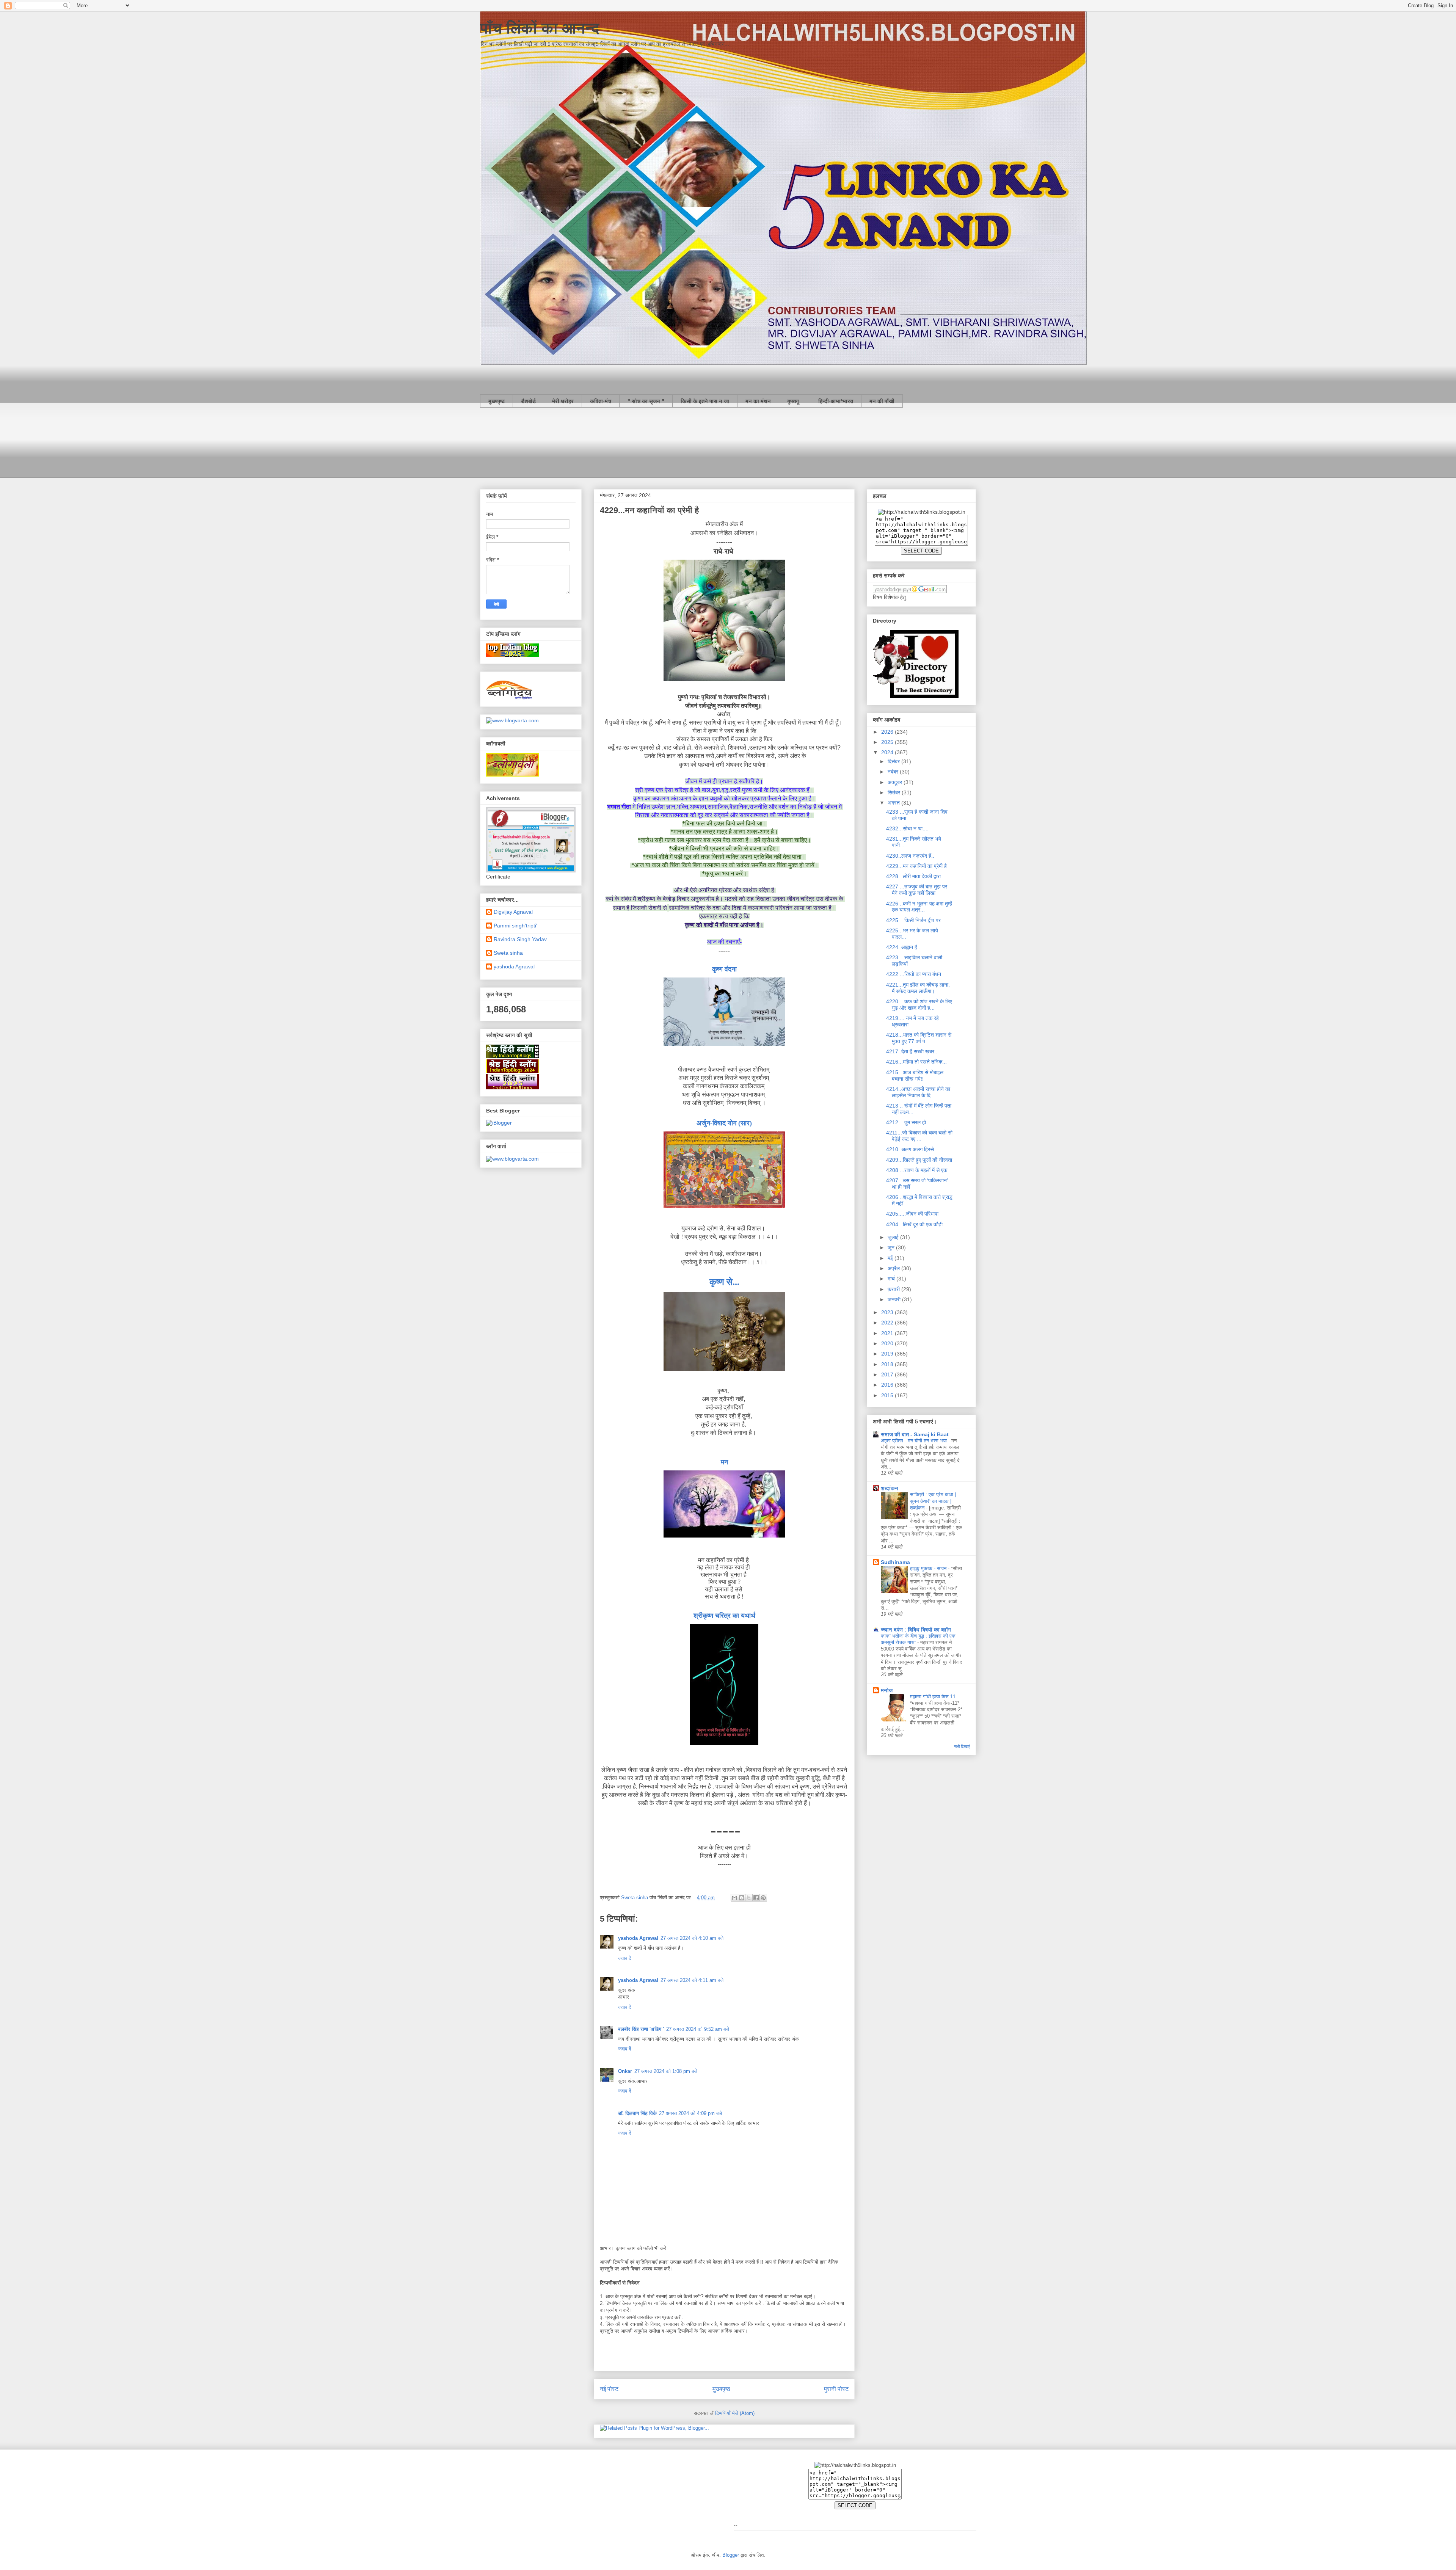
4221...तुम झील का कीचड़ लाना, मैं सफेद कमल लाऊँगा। (918, 988)
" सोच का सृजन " (646, 401)
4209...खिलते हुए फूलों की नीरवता (919, 1160)
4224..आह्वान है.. (903, 947)
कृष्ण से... (724, 1282)
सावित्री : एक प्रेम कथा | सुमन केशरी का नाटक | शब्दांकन (933, 1501)
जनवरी (895, 1299)
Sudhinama (895, 1562)
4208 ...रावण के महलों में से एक (917, 1170)
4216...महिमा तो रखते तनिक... (916, 1062)
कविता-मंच (601, 401)
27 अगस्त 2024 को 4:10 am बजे (692, 1938)
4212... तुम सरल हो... (908, 1122)
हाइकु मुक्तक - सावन (929, 1568)
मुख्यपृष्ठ (497, 401)
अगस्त (894, 803)
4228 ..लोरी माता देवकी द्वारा (913, 876)
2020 (888, 1343)
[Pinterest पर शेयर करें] (763, 1898)
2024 (888, 752)
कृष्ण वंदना (724, 969)
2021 (888, 1333)
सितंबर (895, 792)
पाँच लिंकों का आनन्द (540, 28)
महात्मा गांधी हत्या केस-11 (934, 1697)
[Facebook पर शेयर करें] (756, 1898)
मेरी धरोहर (563, 401)
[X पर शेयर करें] (749, 1898)
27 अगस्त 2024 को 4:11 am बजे (692, 1980)
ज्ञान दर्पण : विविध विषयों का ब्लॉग (916, 1630)
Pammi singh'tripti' (515, 926)
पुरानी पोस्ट (836, 2389)
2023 (888, 1312)
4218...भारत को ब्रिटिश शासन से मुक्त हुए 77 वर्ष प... (919, 1038)
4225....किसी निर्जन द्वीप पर (913, 920)
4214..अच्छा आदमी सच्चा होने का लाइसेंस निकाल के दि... (918, 1092)
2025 (888, 742)
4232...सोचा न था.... (907, 828)
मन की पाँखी (882, 401)
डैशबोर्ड (528, 401)
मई (891, 1258)
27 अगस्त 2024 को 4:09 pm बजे (690, 2113)
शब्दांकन (890, 1488)
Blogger (731, 2555)
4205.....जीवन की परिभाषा (912, 1214)
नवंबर (894, 772)
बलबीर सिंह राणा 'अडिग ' (641, 2029)
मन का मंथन (758, 401)
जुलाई (894, 1237)
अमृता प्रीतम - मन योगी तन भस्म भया (915, 1441)
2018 (888, 1364)
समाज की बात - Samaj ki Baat (915, 1434)
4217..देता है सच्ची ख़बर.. (912, 1051)
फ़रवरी (894, 1289)
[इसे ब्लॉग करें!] (742, 1898)
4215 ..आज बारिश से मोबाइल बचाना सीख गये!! (915, 1076)
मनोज (887, 1690)
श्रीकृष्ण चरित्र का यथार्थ (724, 1616)
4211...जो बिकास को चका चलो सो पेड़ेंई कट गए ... (919, 1136)
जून (892, 1247)
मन (724, 1462)
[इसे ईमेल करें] (734, 1898)
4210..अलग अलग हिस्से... (912, 1149)
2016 (888, 1385)
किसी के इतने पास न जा (705, 401)
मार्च (892, 1279)
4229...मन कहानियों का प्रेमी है (916, 866)
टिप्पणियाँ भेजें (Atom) (735, 2413)
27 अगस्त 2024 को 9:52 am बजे (698, 2029)
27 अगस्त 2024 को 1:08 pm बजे (666, 2071)
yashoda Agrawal (638, 1938)
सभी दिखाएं (962, 1746)
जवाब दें (625, 1958)
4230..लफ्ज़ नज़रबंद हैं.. (910, 856)
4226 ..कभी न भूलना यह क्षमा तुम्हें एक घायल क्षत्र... (919, 907)
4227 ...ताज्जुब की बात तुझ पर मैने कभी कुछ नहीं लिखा (917, 890)
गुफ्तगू (795, 401)
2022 (888, 1323)
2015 (888, 1395)
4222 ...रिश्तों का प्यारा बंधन (914, 974)
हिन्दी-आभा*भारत (836, 401)
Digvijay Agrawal (513, 912)
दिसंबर (894, 761)
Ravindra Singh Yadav (520, 939)
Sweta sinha (508, 953)
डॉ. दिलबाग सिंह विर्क (637, 2113)
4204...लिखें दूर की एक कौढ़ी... (917, 1224)
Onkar (625, 2071)
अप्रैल (894, 1268)
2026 (888, 732)
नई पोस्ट (609, 2389)
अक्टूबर (896, 782)
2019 (888, 1354)
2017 (888, 1374)
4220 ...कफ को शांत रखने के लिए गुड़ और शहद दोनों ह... (919, 1005)
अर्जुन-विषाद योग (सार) (724, 1123)
